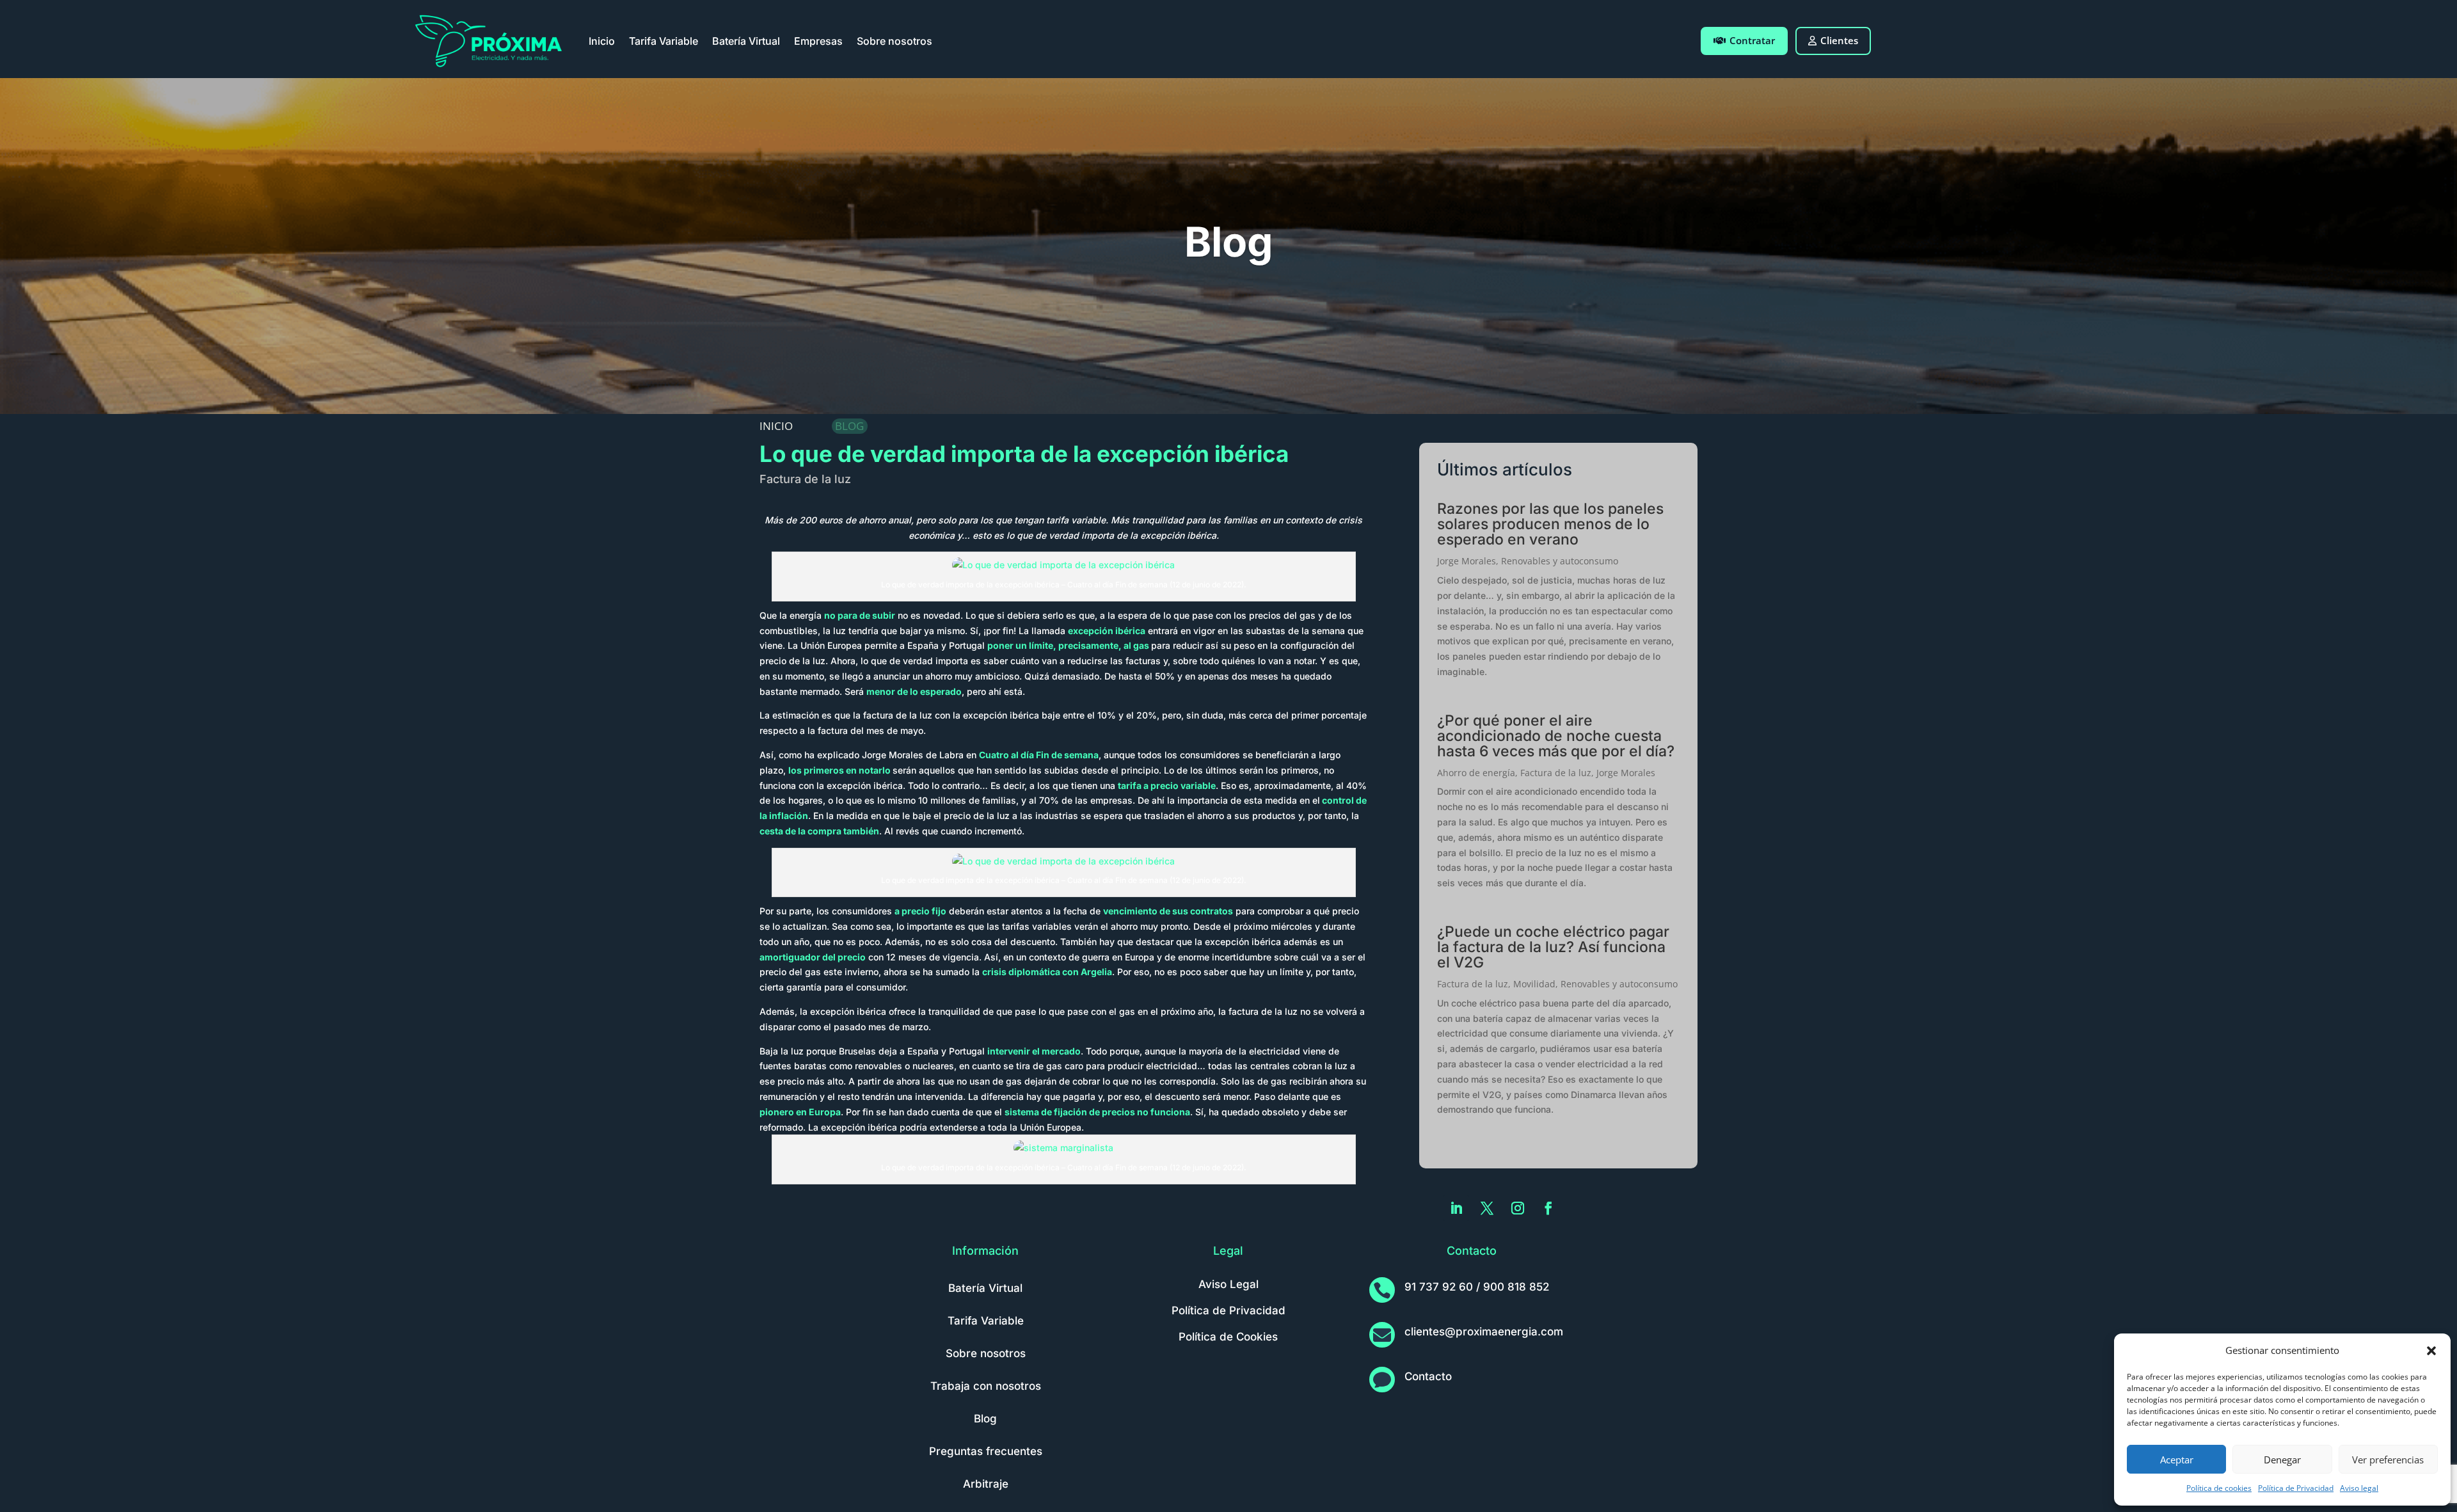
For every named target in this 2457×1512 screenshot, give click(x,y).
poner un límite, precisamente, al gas (1068, 645)
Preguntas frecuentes (986, 1451)
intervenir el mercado (1034, 1051)
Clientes (1839, 40)
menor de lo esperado (914, 691)
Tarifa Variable (664, 41)
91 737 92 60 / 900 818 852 (1477, 1287)
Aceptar (2177, 1460)
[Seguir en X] (1487, 1208)
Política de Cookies (1228, 1337)
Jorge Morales (1467, 561)
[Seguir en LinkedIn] (1456, 1208)
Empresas (818, 41)
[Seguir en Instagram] (1518, 1208)
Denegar (2282, 1460)
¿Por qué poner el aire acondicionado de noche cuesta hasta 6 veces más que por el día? (1556, 736)
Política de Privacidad (2296, 1488)
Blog (985, 1419)
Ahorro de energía (1476, 773)
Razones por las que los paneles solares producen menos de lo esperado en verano (1550, 524)
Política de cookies (2219, 1488)
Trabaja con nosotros (986, 1386)
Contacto (1428, 1376)
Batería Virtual (746, 41)
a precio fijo (920, 911)
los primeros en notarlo (839, 770)
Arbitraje (986, 1484)
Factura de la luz (805, 479)
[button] (2431, 1351)
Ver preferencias (2388, 1460)
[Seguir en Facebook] (1548, 1208)
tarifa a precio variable (1167, 785)
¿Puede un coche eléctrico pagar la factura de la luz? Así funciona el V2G (1553, 947)
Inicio (602, 41)
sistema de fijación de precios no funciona (1097, 1112)
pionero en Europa (800, 1112)
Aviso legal (2359, 1488)
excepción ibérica (1107, 631)
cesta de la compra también (819, 831)
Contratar (1752, 40)
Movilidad (1534, 984)
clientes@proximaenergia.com (1484, 1332)
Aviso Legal (1228, 1284)
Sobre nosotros (895, 41)
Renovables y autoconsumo (1560, 561)
